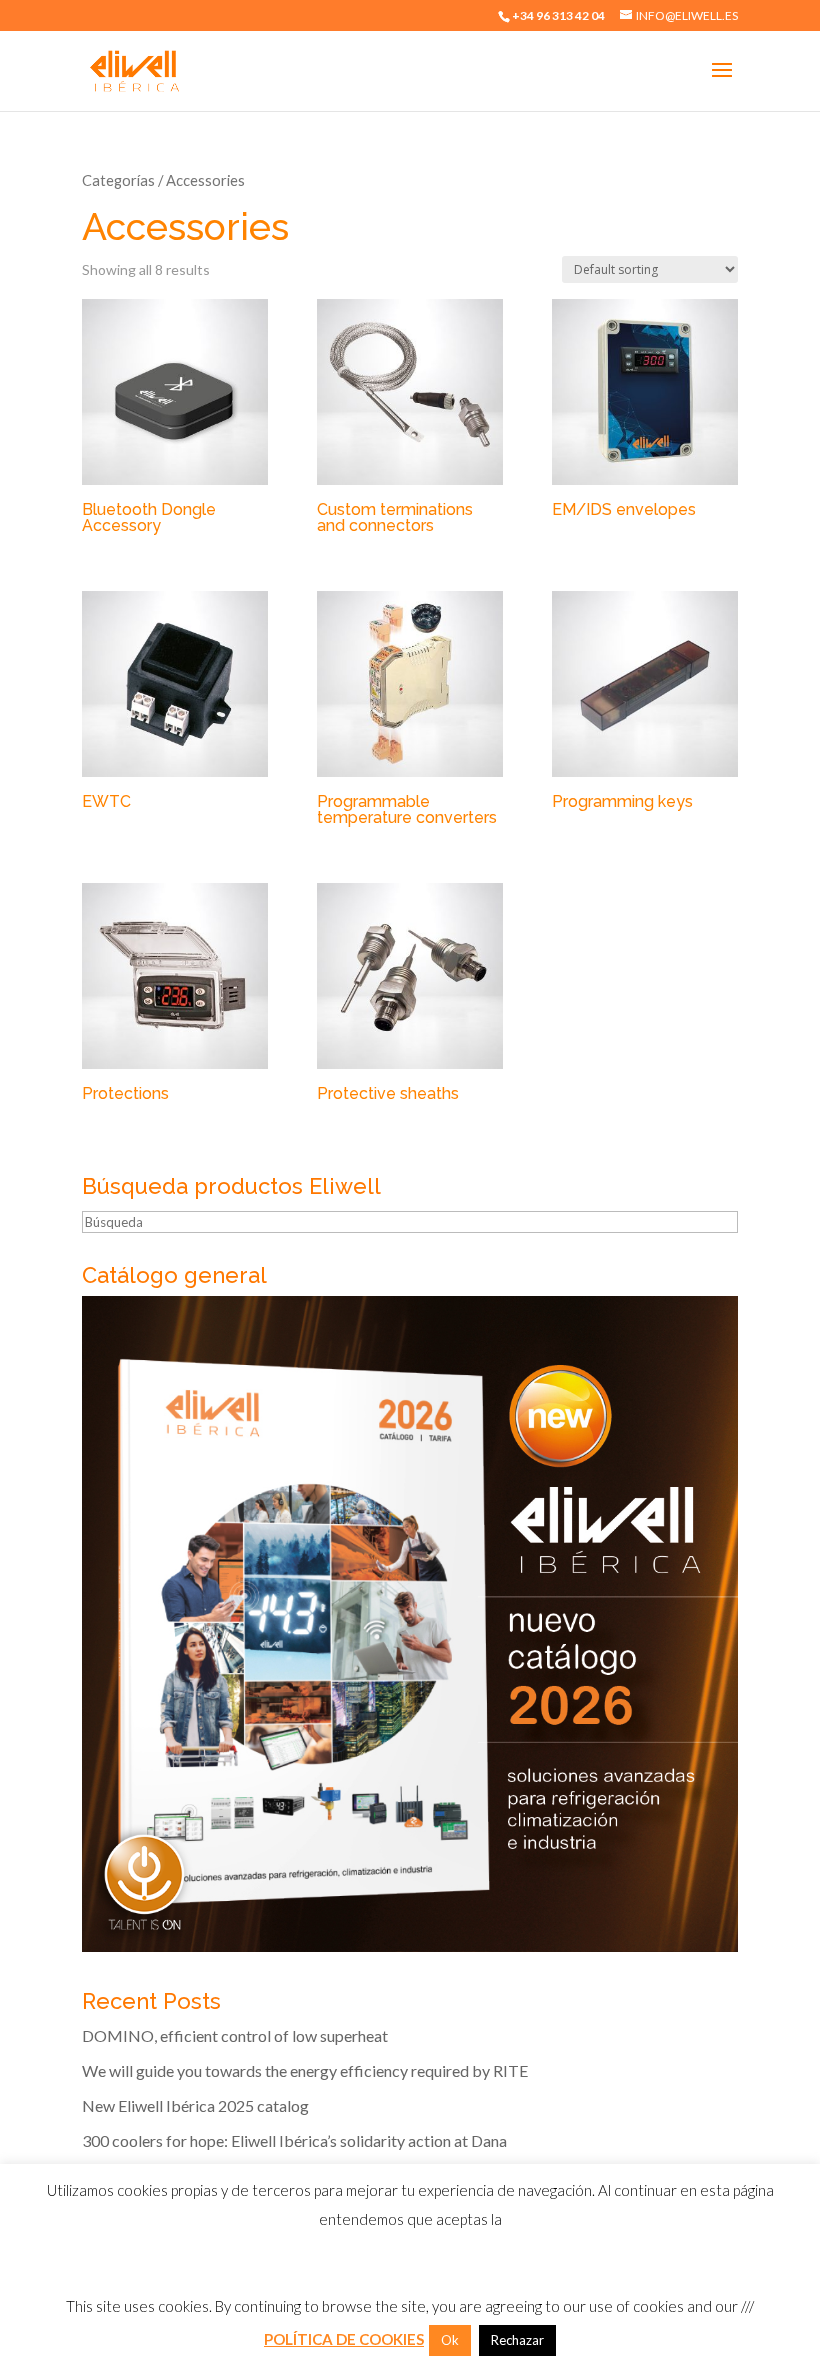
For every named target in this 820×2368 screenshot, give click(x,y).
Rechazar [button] (517, 2340)
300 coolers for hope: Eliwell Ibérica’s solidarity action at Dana (294, 2140)
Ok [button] (450, 2340)
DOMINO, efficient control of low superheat (235, 2035)
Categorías (118, 180)
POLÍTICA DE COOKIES (344, 2339)
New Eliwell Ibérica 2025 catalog (195, 2105)
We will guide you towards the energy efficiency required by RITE (305, 2070)
